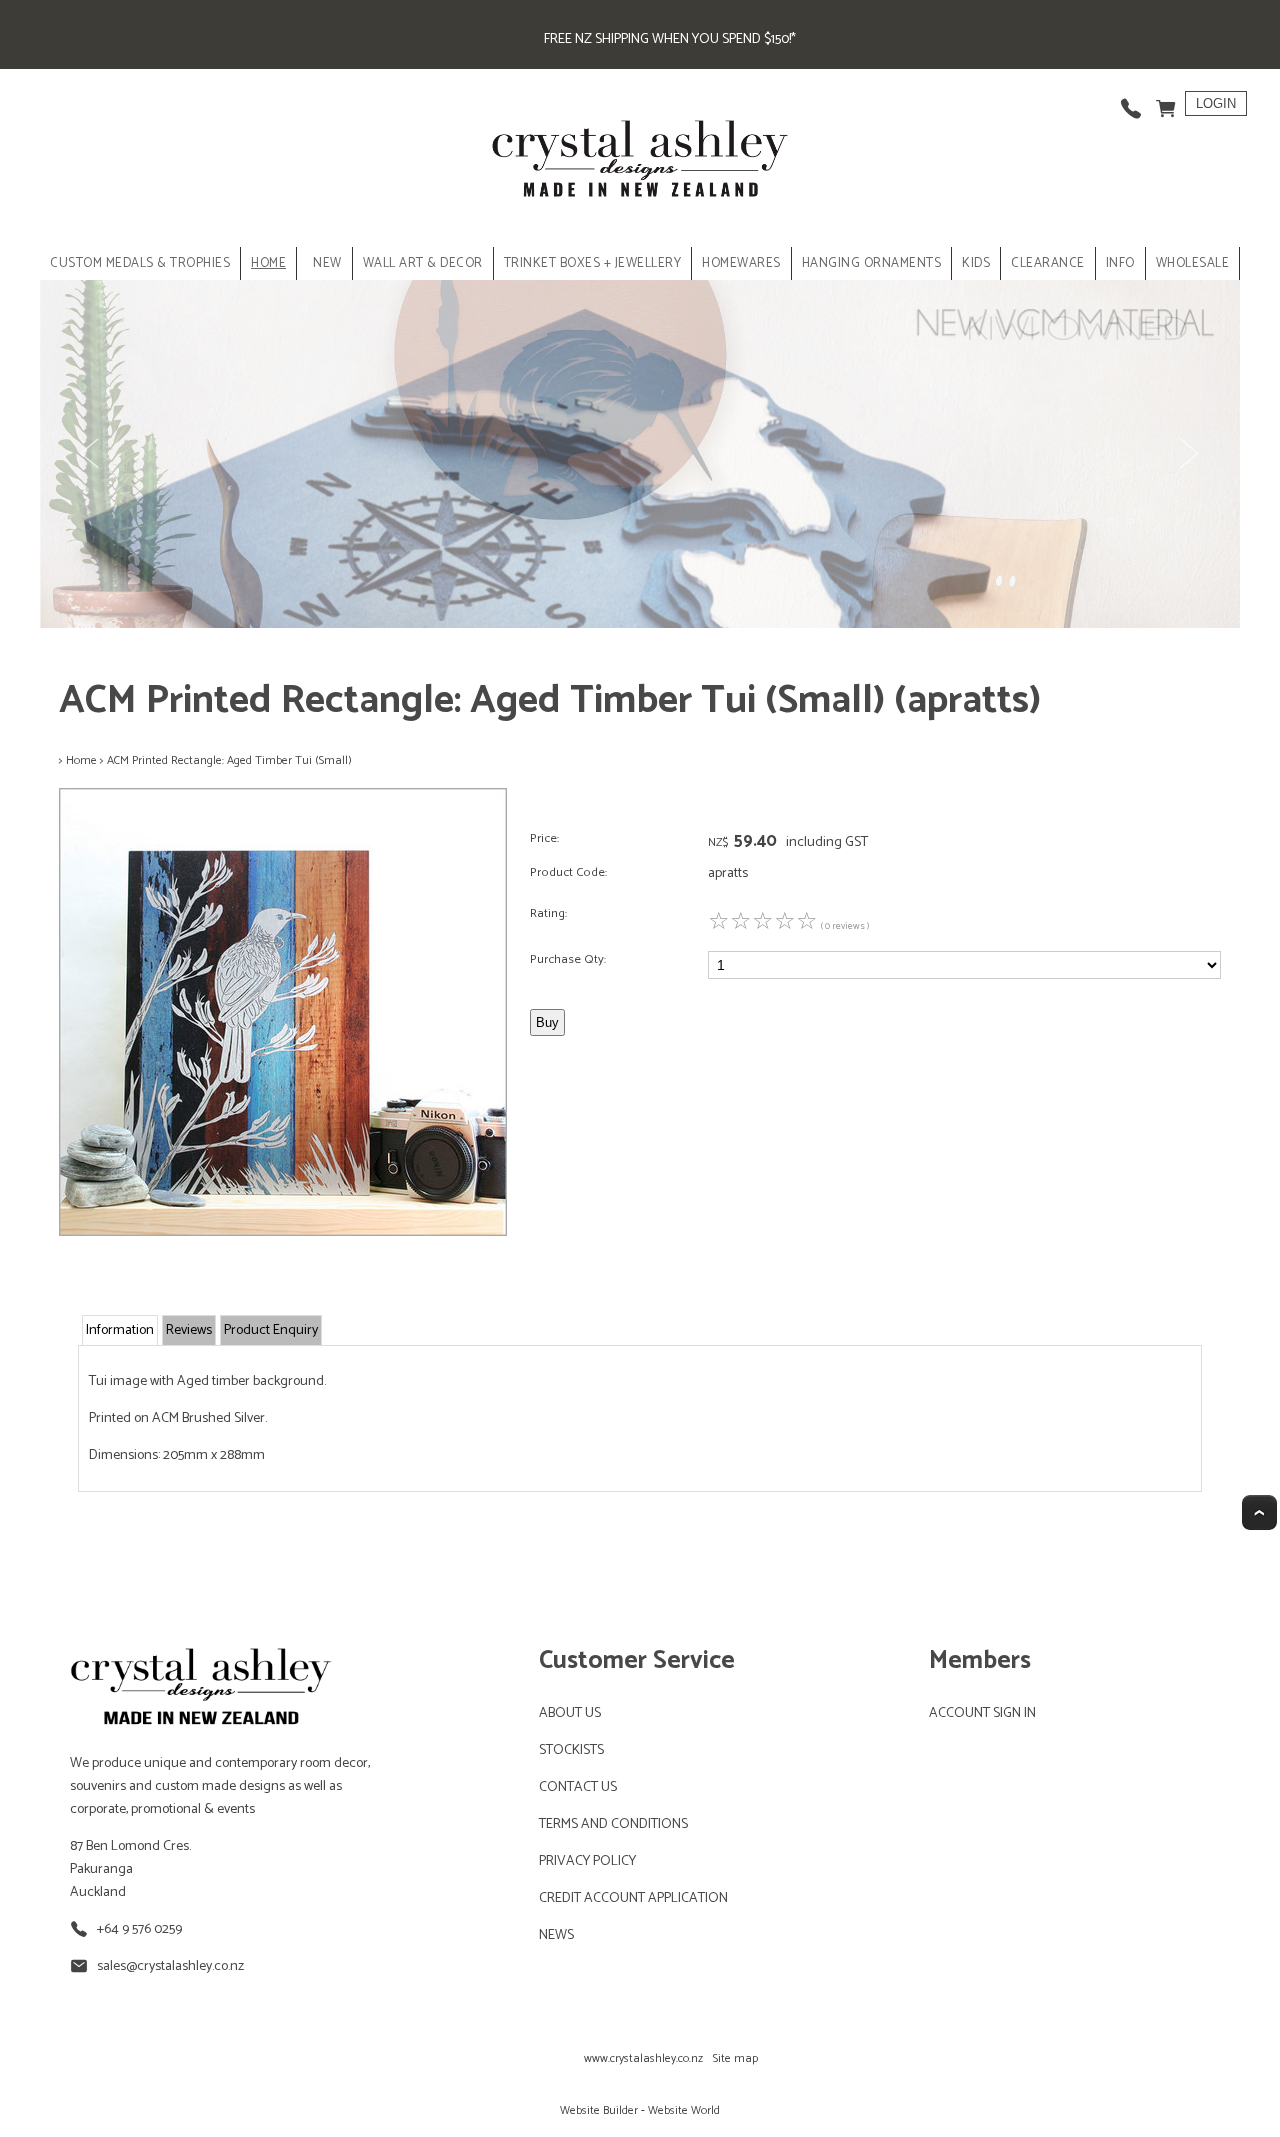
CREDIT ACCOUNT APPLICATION (633, 1898)
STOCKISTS (571, 1750)
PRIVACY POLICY (587, 1861)
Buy (547, 1022)
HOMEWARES (741, 263)
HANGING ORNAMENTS (872, 263)
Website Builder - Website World (640, 2110)
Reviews (189, 1330)
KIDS (976, 263)
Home (268, 263)
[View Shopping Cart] (1166, 103)
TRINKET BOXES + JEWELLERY (593, 263)
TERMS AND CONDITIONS (613, 1824)
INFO (1120, 263)
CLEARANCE (1048, 263)
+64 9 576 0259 (139, 1929)
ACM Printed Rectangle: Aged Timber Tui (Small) (229, 760)
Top (1259, 1512)
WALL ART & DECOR (423, 263)
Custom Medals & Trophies (140, 263)
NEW (327, 263)
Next (1188, 454)
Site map (735, 2058)
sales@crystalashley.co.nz (170, 1966)
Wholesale (1193, 263)
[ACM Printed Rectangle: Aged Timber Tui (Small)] (283, 1232)
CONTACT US (578, 1787)
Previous (92, 454)
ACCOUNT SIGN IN (982, 1713)
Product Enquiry (271, 1330)
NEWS (556, 1935)
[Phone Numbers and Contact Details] (1131, 103)
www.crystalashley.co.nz (643, 2058)
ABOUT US (570, 1713)
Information (120, 1330)
